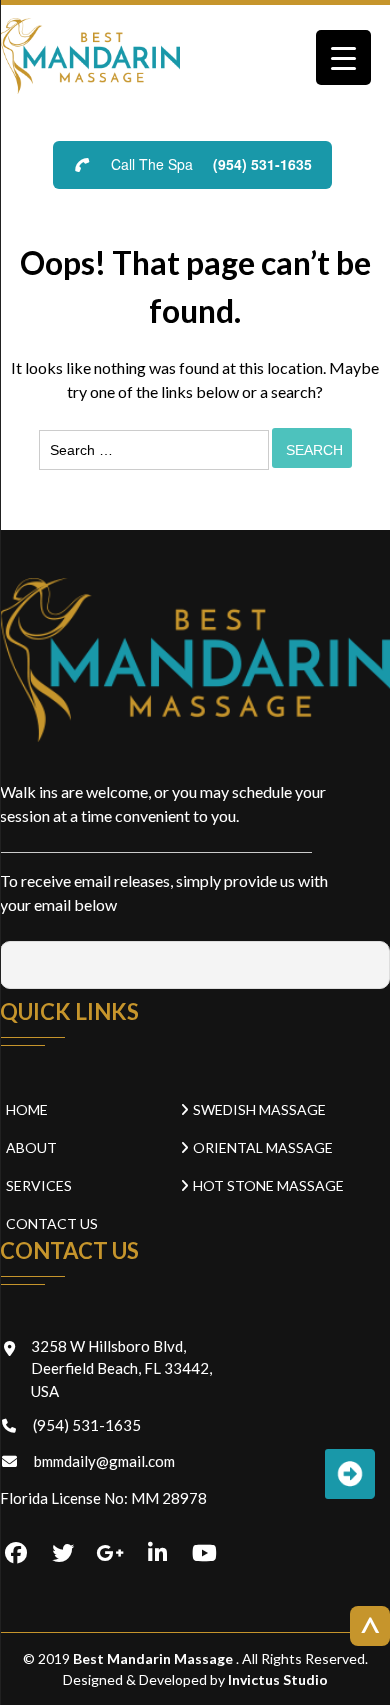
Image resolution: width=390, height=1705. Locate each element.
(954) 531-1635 (262, 164)
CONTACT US (52, 1223)
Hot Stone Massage (268, 1185)
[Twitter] (63, 1554)
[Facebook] (16, 1554)
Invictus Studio (276, 1679)
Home (27, 1109)
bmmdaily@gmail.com (104, 1461)
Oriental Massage (263, 1147)
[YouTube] (204, 1554)
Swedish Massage (259, 1109)
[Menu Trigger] (343, 57)
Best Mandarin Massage (154, 1658)
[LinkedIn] (157, 1554)
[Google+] (110, 1554)
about (31, 1147)
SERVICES (39, 1185)
